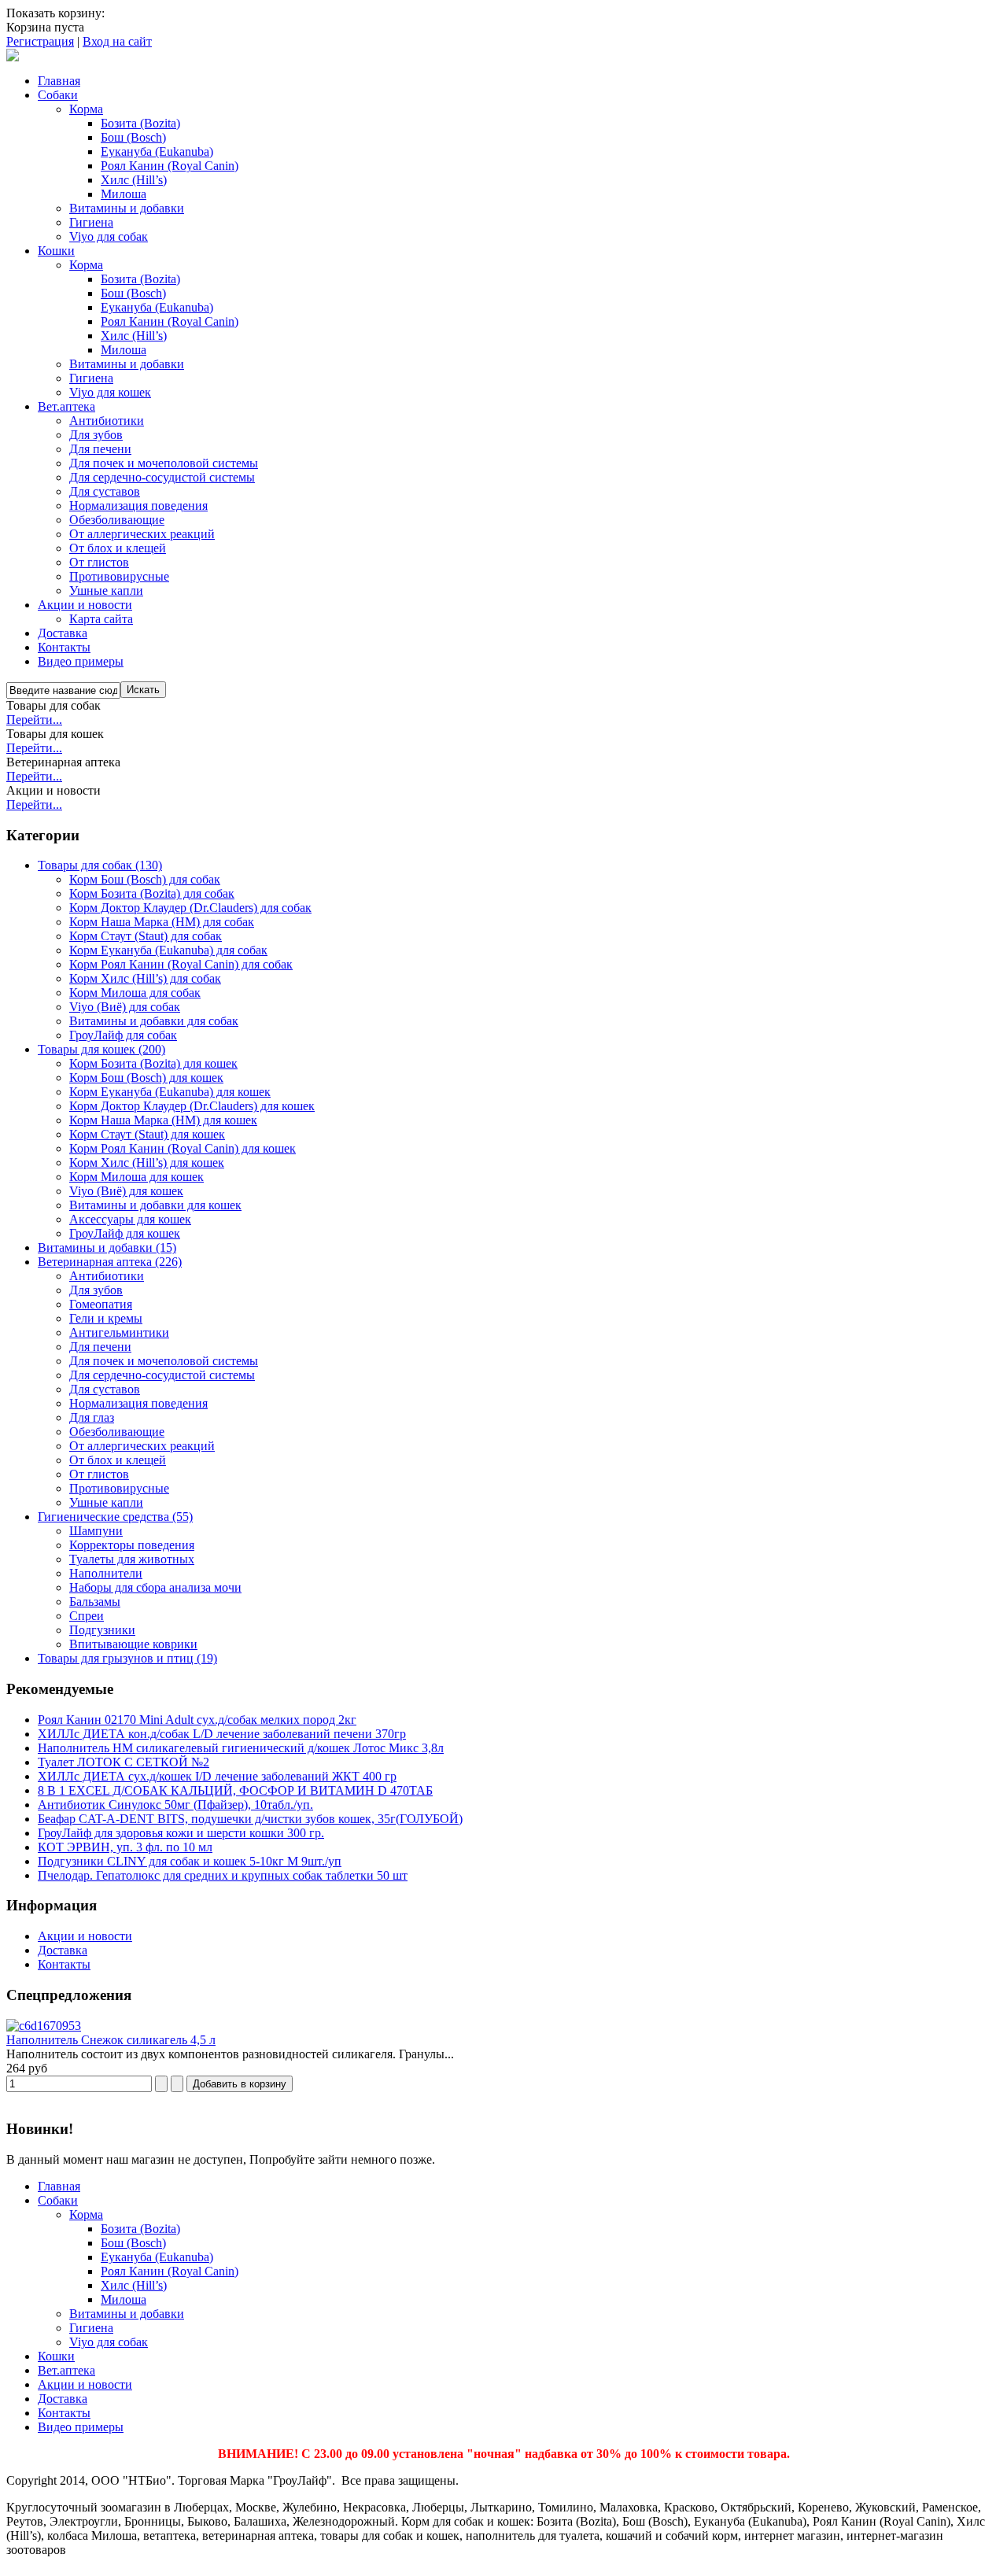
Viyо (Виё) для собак (125, 1007)
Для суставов (105, 1389)
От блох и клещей (118, 1460)
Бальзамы (95, 1602)
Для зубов (96, 1290)
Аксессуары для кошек (130, 1219)
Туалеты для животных (132, 1559)
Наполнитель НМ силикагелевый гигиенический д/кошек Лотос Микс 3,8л (241, 1748)
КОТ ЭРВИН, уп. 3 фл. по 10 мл (125, 1847)
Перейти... (34, 720)
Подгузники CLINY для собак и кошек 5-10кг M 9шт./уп (190, 1861)
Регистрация (40, 41)
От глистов (99, 1474)
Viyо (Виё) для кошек (126, 1191)
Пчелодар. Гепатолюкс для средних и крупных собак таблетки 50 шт (223, 1875)
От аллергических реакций (142, 1446)
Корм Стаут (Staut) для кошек (147, 1134)
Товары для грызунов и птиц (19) (127, 1658)
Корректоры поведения (132, 1545)
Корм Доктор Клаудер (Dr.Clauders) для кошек (192, 1106)
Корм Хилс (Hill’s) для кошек (147, 1163)
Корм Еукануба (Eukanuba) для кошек (170, 1092)
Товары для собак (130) (100, 865)
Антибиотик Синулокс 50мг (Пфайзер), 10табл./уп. (175, 1805)
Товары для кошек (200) (101, 1049)
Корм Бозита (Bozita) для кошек (153, 1063)
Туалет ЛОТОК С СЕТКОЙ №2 (124, 1762)
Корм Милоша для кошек (136, 1177)
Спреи (87, 1616)
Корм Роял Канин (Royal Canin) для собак (181, 964)
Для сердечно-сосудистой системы (162, 1375)
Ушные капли (106, 1502)
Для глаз (92, 1417)
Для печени (100, 1347)
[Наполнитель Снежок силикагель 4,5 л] (44, 2026)
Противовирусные (119, 1488)
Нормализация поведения (138, 1403)
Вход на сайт (117, 41)
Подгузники (102, 1630)
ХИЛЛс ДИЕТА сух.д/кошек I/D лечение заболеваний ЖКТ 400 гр (217, 1776)
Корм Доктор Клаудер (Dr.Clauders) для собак (190, 908)
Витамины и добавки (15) (107, 1247)
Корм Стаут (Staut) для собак (146, 936)
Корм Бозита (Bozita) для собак (152, 893)
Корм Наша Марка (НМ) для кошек (163, 1120)
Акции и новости (85, 1936)
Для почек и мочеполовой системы (164, 1361)
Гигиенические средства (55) (115, 1517)
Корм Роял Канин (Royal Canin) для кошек (183, 1148)
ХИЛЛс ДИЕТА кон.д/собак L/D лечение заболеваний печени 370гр (222, 1734)
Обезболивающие (117, 1432)
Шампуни (96, 1531)
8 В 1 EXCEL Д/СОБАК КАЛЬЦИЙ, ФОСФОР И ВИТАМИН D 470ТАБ (235, 1790)
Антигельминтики (119, 1332)
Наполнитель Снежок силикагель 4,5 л (111, 2040)
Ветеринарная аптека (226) (110, 1262)
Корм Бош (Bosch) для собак (145, 879)
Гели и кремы (106, 1318)
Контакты (64, 1964)
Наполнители (106, 1573)
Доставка (63, 1950)
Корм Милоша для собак (135, 993)
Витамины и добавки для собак (154, 1021)
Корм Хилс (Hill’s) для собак (145, 978)
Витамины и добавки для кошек (155, 1205)
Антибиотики (107, 1276)
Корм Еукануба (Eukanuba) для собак (168, 950)
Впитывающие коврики (133, 1644)
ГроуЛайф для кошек (125, 1233)
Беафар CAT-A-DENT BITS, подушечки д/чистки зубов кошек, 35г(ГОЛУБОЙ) (250, 1819)
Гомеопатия (101, 1304)
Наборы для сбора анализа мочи (155, 1587)
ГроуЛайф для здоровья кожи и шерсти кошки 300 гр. (181, 1833)
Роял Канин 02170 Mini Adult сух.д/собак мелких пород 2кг (197, 1720)
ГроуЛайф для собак (123, 1035)
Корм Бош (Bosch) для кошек (146, 1078)
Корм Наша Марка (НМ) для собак (162, 922)
